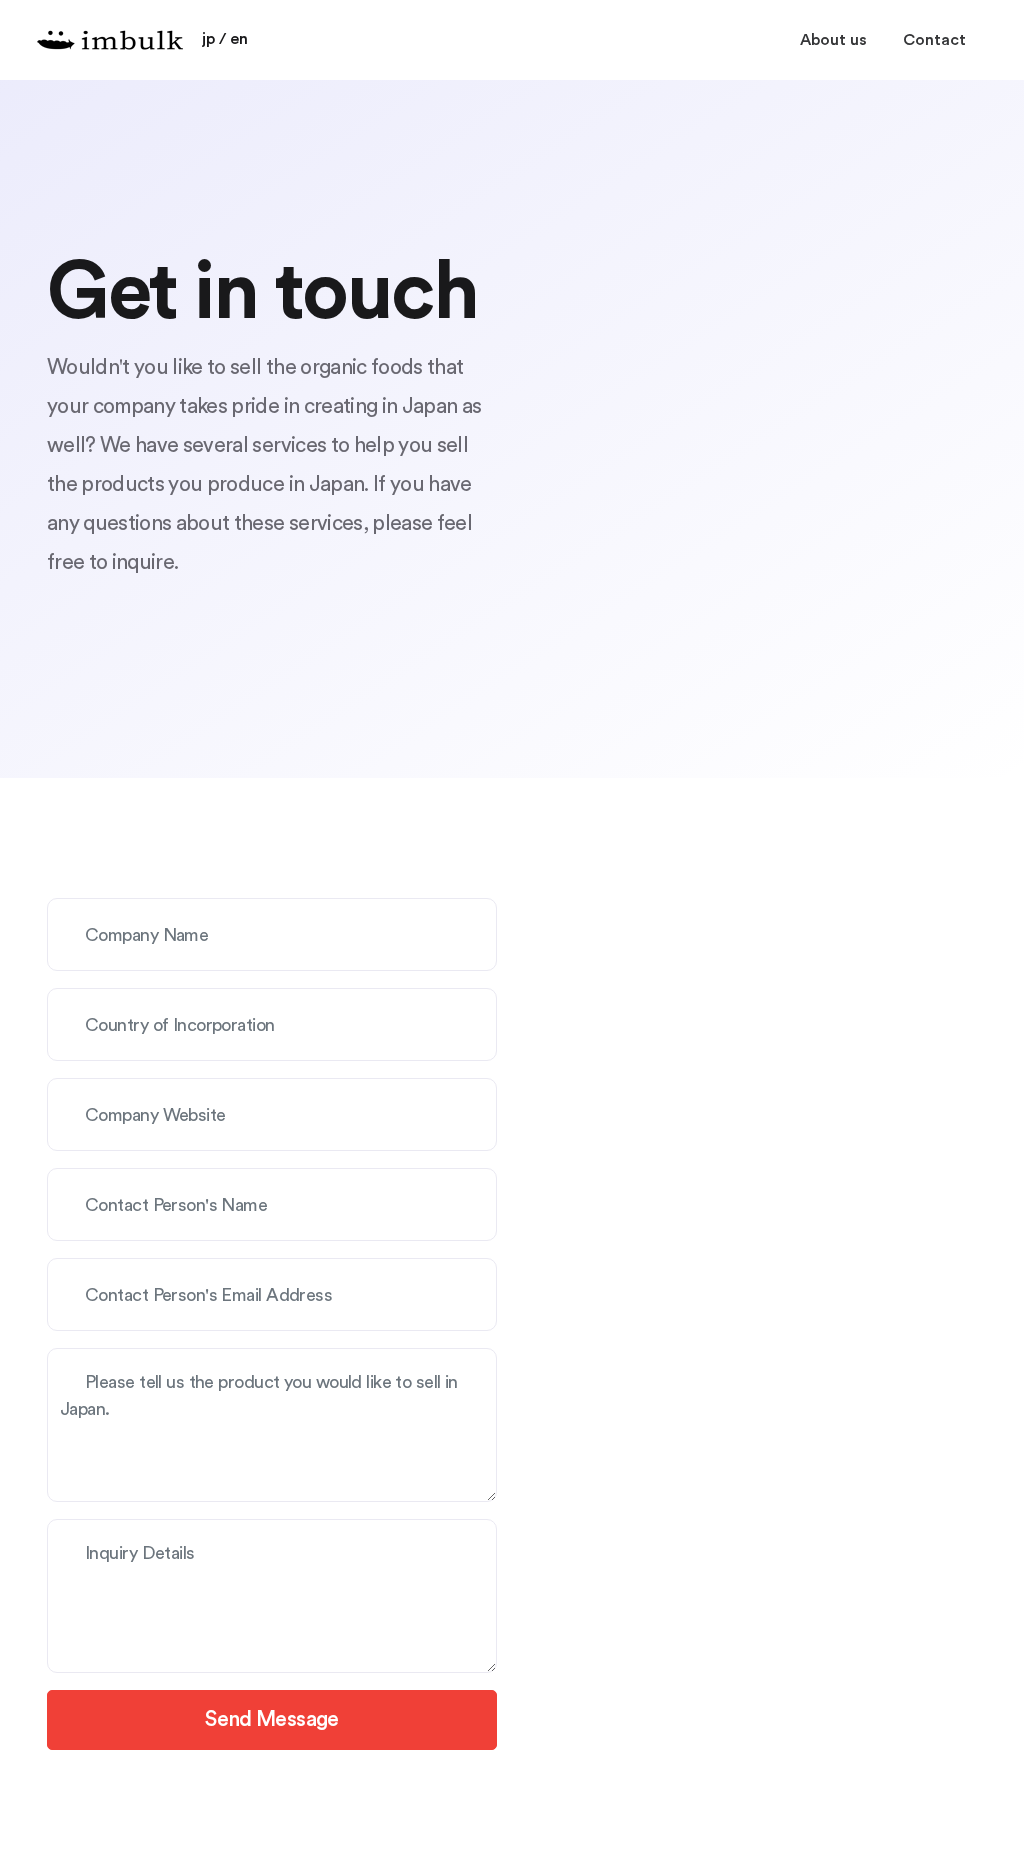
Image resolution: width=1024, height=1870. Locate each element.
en (239, 39)
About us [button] (833, 40)
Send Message (271, 1719)
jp (208, 39)
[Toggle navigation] (964, 25)
